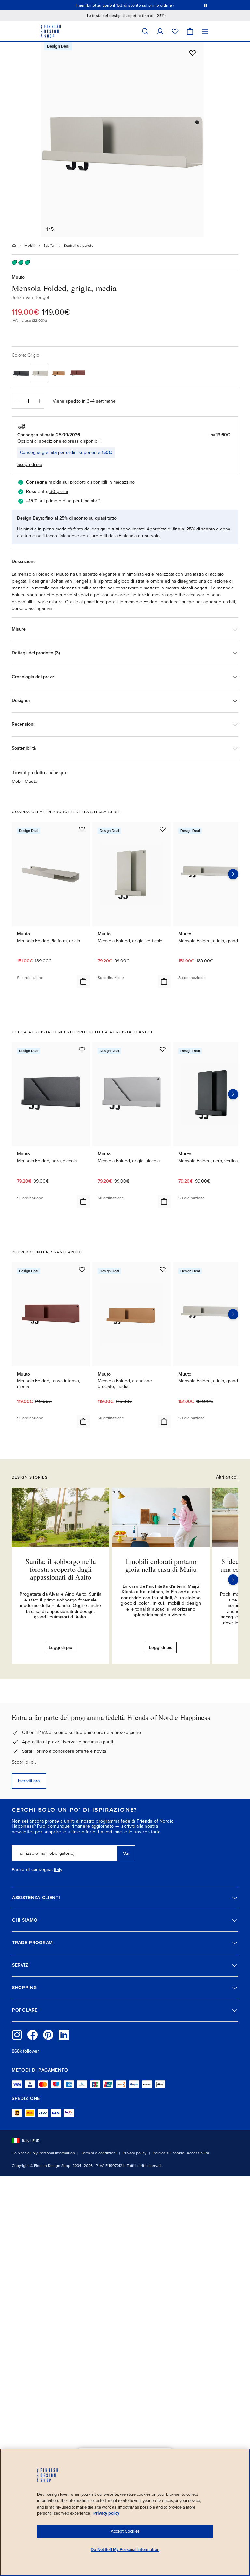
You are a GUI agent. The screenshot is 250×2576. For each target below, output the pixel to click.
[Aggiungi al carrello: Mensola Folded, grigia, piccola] (164, 1201)
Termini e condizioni (99, 2153)
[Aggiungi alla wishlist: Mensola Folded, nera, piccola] (82, 1049)
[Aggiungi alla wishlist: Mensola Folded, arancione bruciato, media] (163, 1269)
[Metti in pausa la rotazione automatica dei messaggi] (206, 5)
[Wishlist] (175, 31)
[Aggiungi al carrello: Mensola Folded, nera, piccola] (83, 1201)
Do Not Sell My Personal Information (43, 2153)
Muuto (18, 277)
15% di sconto (129, 5)
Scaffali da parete (79, 246)
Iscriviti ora (29, 1781)
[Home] (14, 246)
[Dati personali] (160, 31)
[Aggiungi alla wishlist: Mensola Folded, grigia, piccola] (163, 1049)
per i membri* (86, 501)
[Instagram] (17, 2035)
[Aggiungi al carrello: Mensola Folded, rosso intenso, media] (83, 1422)
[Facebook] (33, 2035)
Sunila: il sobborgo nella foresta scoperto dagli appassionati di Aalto (61, 1569)
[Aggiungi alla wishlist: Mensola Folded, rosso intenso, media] (82, 1269)
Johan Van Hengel (30, 298)
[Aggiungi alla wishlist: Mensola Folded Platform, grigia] (82, 829)
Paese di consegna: (32, 1870)
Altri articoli (227, 1477)
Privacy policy (135, 2153)
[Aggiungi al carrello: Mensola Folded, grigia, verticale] (164, 981)
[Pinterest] (48, 2035)
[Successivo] (233, 1580)
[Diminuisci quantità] (17, 401)
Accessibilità (198, 2153)
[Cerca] (145, 31)
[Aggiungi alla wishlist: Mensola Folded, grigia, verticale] (163, 829)
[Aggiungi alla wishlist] (193, 53)
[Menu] (205, 31)
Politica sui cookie (168, 2153)
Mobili (30, 246)
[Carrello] (190, 31)
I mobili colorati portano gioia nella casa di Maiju (161, 1565)
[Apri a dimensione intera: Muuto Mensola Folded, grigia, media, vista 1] (122, 140)
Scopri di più (24, 1762)
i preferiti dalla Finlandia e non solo (124, 536)
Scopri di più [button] (30, 464)
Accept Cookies (125, 2531)
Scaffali (49, 246)
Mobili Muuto (25, 781)
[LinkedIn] (64, 2035)
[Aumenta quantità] (39, 401)
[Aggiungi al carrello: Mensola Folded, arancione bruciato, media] (164, 1422)
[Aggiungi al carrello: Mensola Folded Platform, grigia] (83, 981)
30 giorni (59, 491)
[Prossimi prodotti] (233, 874)
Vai (126, 1853)
